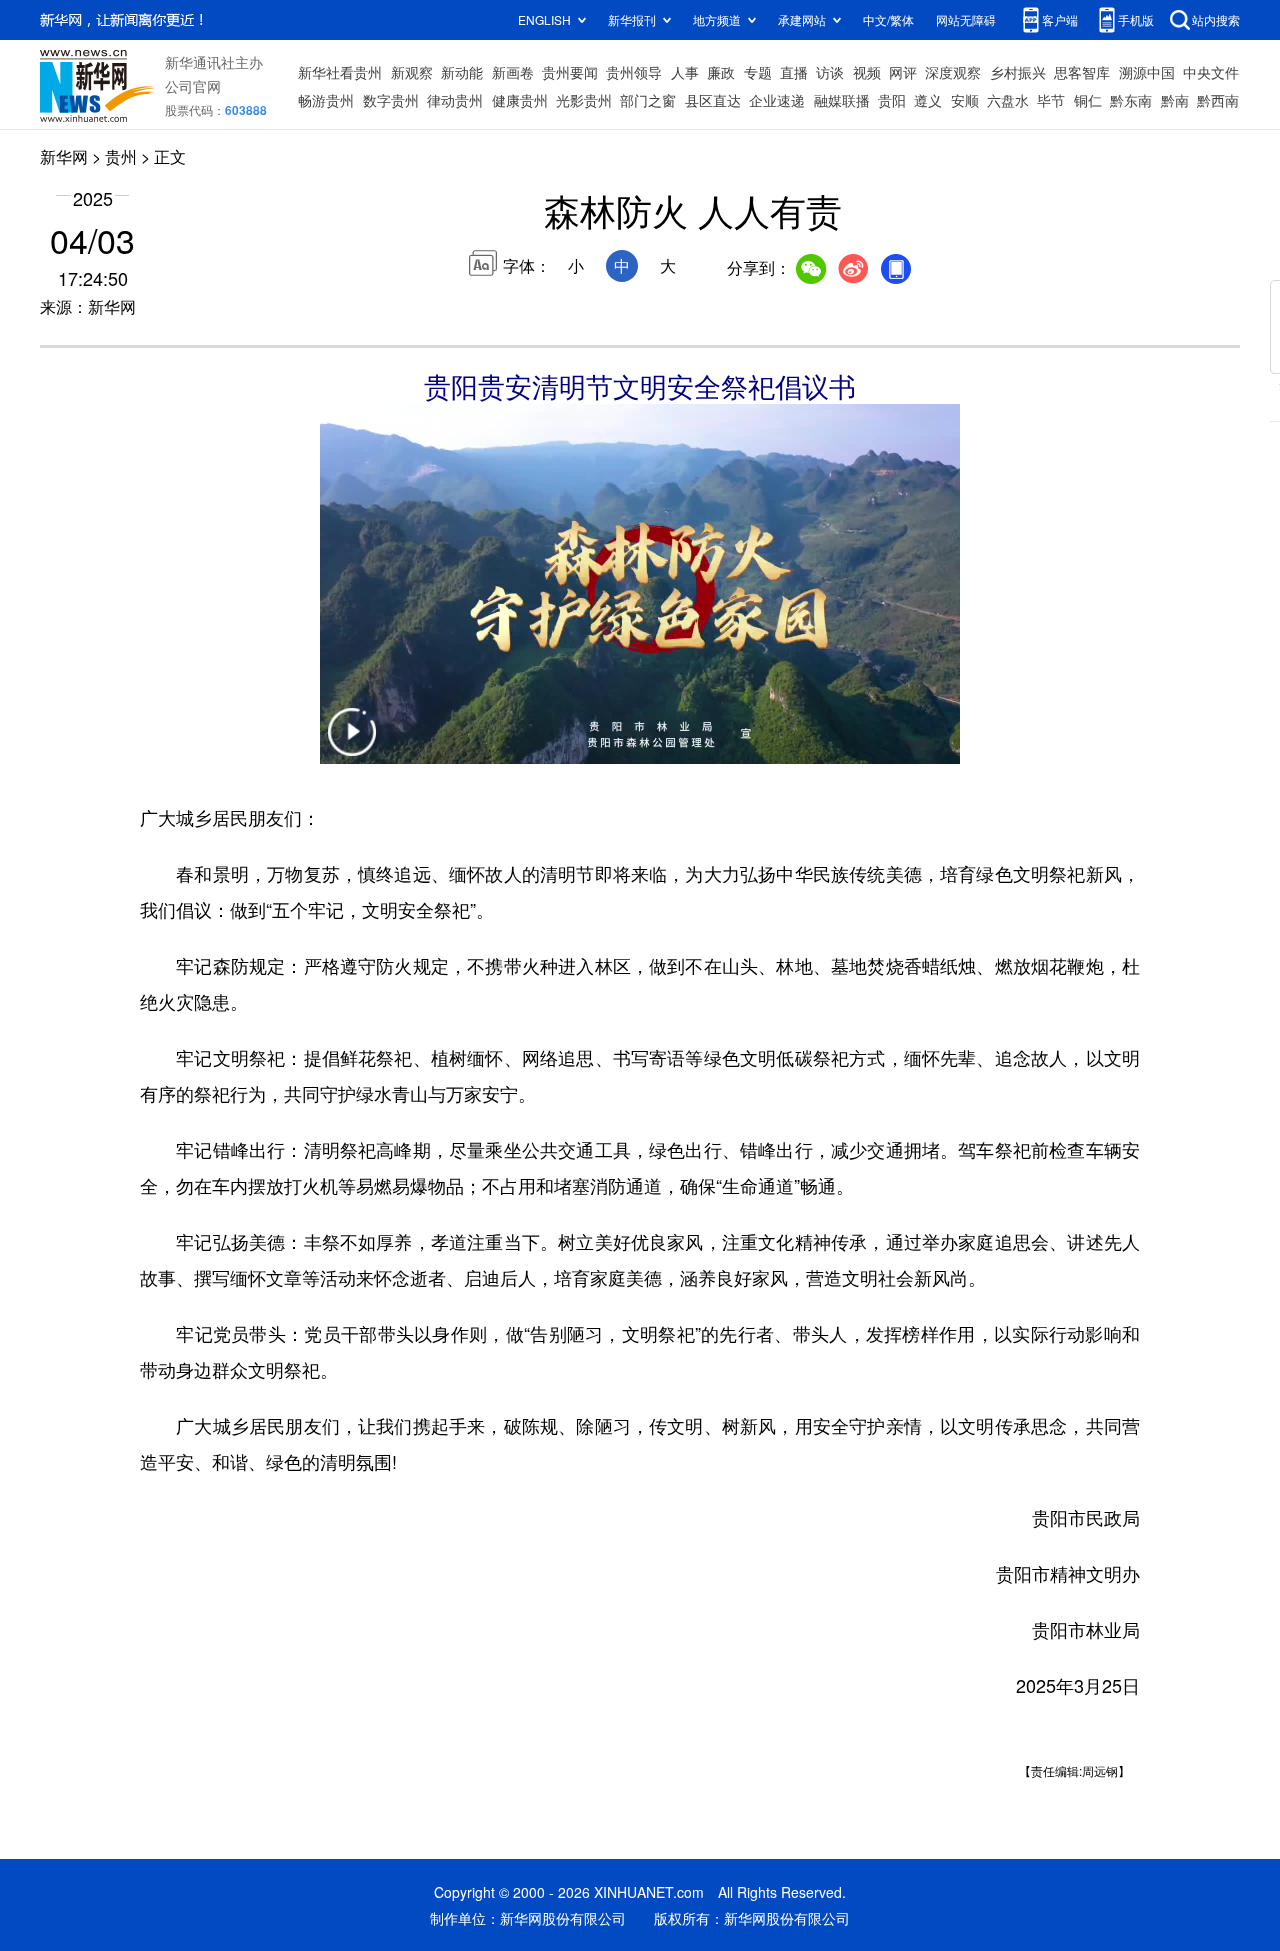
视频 (867, 72)
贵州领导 (634, 72)
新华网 (64, 156)
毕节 (1051, 100)
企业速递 (777, 100)
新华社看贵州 (340, 72)
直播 (794, 72)
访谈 (830, 72)
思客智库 (1082, 72)
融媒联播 (842, 100)
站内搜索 (1216, 19)
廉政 (721, 72)
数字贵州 (391, 100)
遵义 (928, 100)
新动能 (462, 72)
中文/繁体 (888, 19)
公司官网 (193, 86)
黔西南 (1218, 100)
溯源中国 (1147, 72)
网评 (903, 72)
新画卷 (513, 72)
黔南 (1175, 100)
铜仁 (1088, 100)
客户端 (1060, 19)
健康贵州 (520, 100)
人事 (685, 72)
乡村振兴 (1018, 72)
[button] (352, 744)
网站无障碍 (966, 19)
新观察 (412, 72)
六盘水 (1008, 100)
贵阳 (892, 100)
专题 (758, 72)
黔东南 (1131, 100)
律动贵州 (455, 100)
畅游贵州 (326, 100)
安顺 (965, 100)
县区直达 (713, 100)
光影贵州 (584, 100)
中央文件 (1211, 72)
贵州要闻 (570, 72)
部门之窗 (648, 100)
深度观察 (953, 72)
